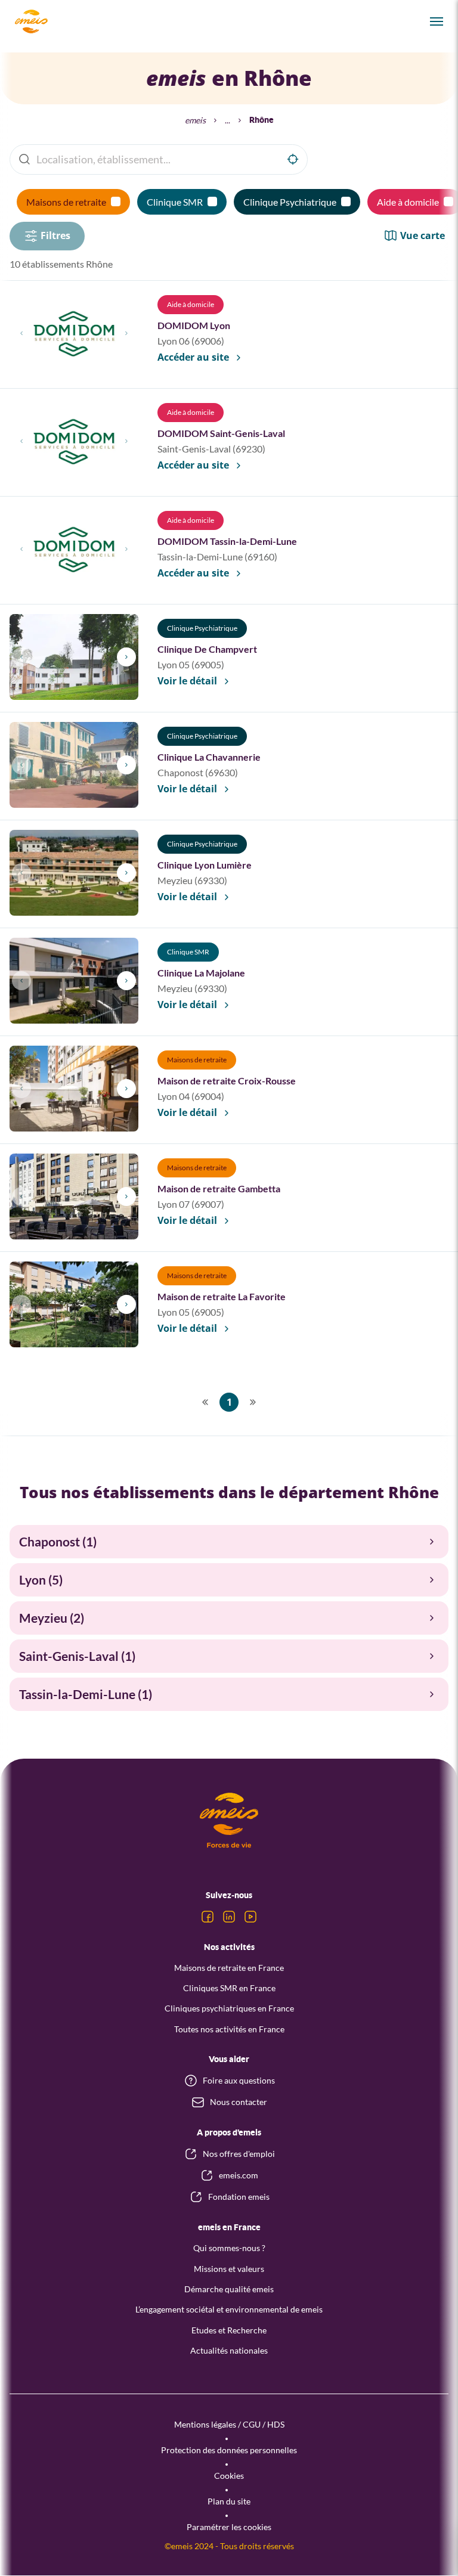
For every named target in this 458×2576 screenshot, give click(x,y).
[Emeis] (31, 21)
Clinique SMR (175, 202)
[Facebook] (208, 1917)
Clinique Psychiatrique (290, 202)
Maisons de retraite (66, 202)
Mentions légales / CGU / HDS (229, 2424)
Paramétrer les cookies (229, 2527)
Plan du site (229, 2501)
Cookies (229, 2476)
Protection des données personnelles (229, 2450)
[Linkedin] (229, 1917)
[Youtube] (250, 1917)
